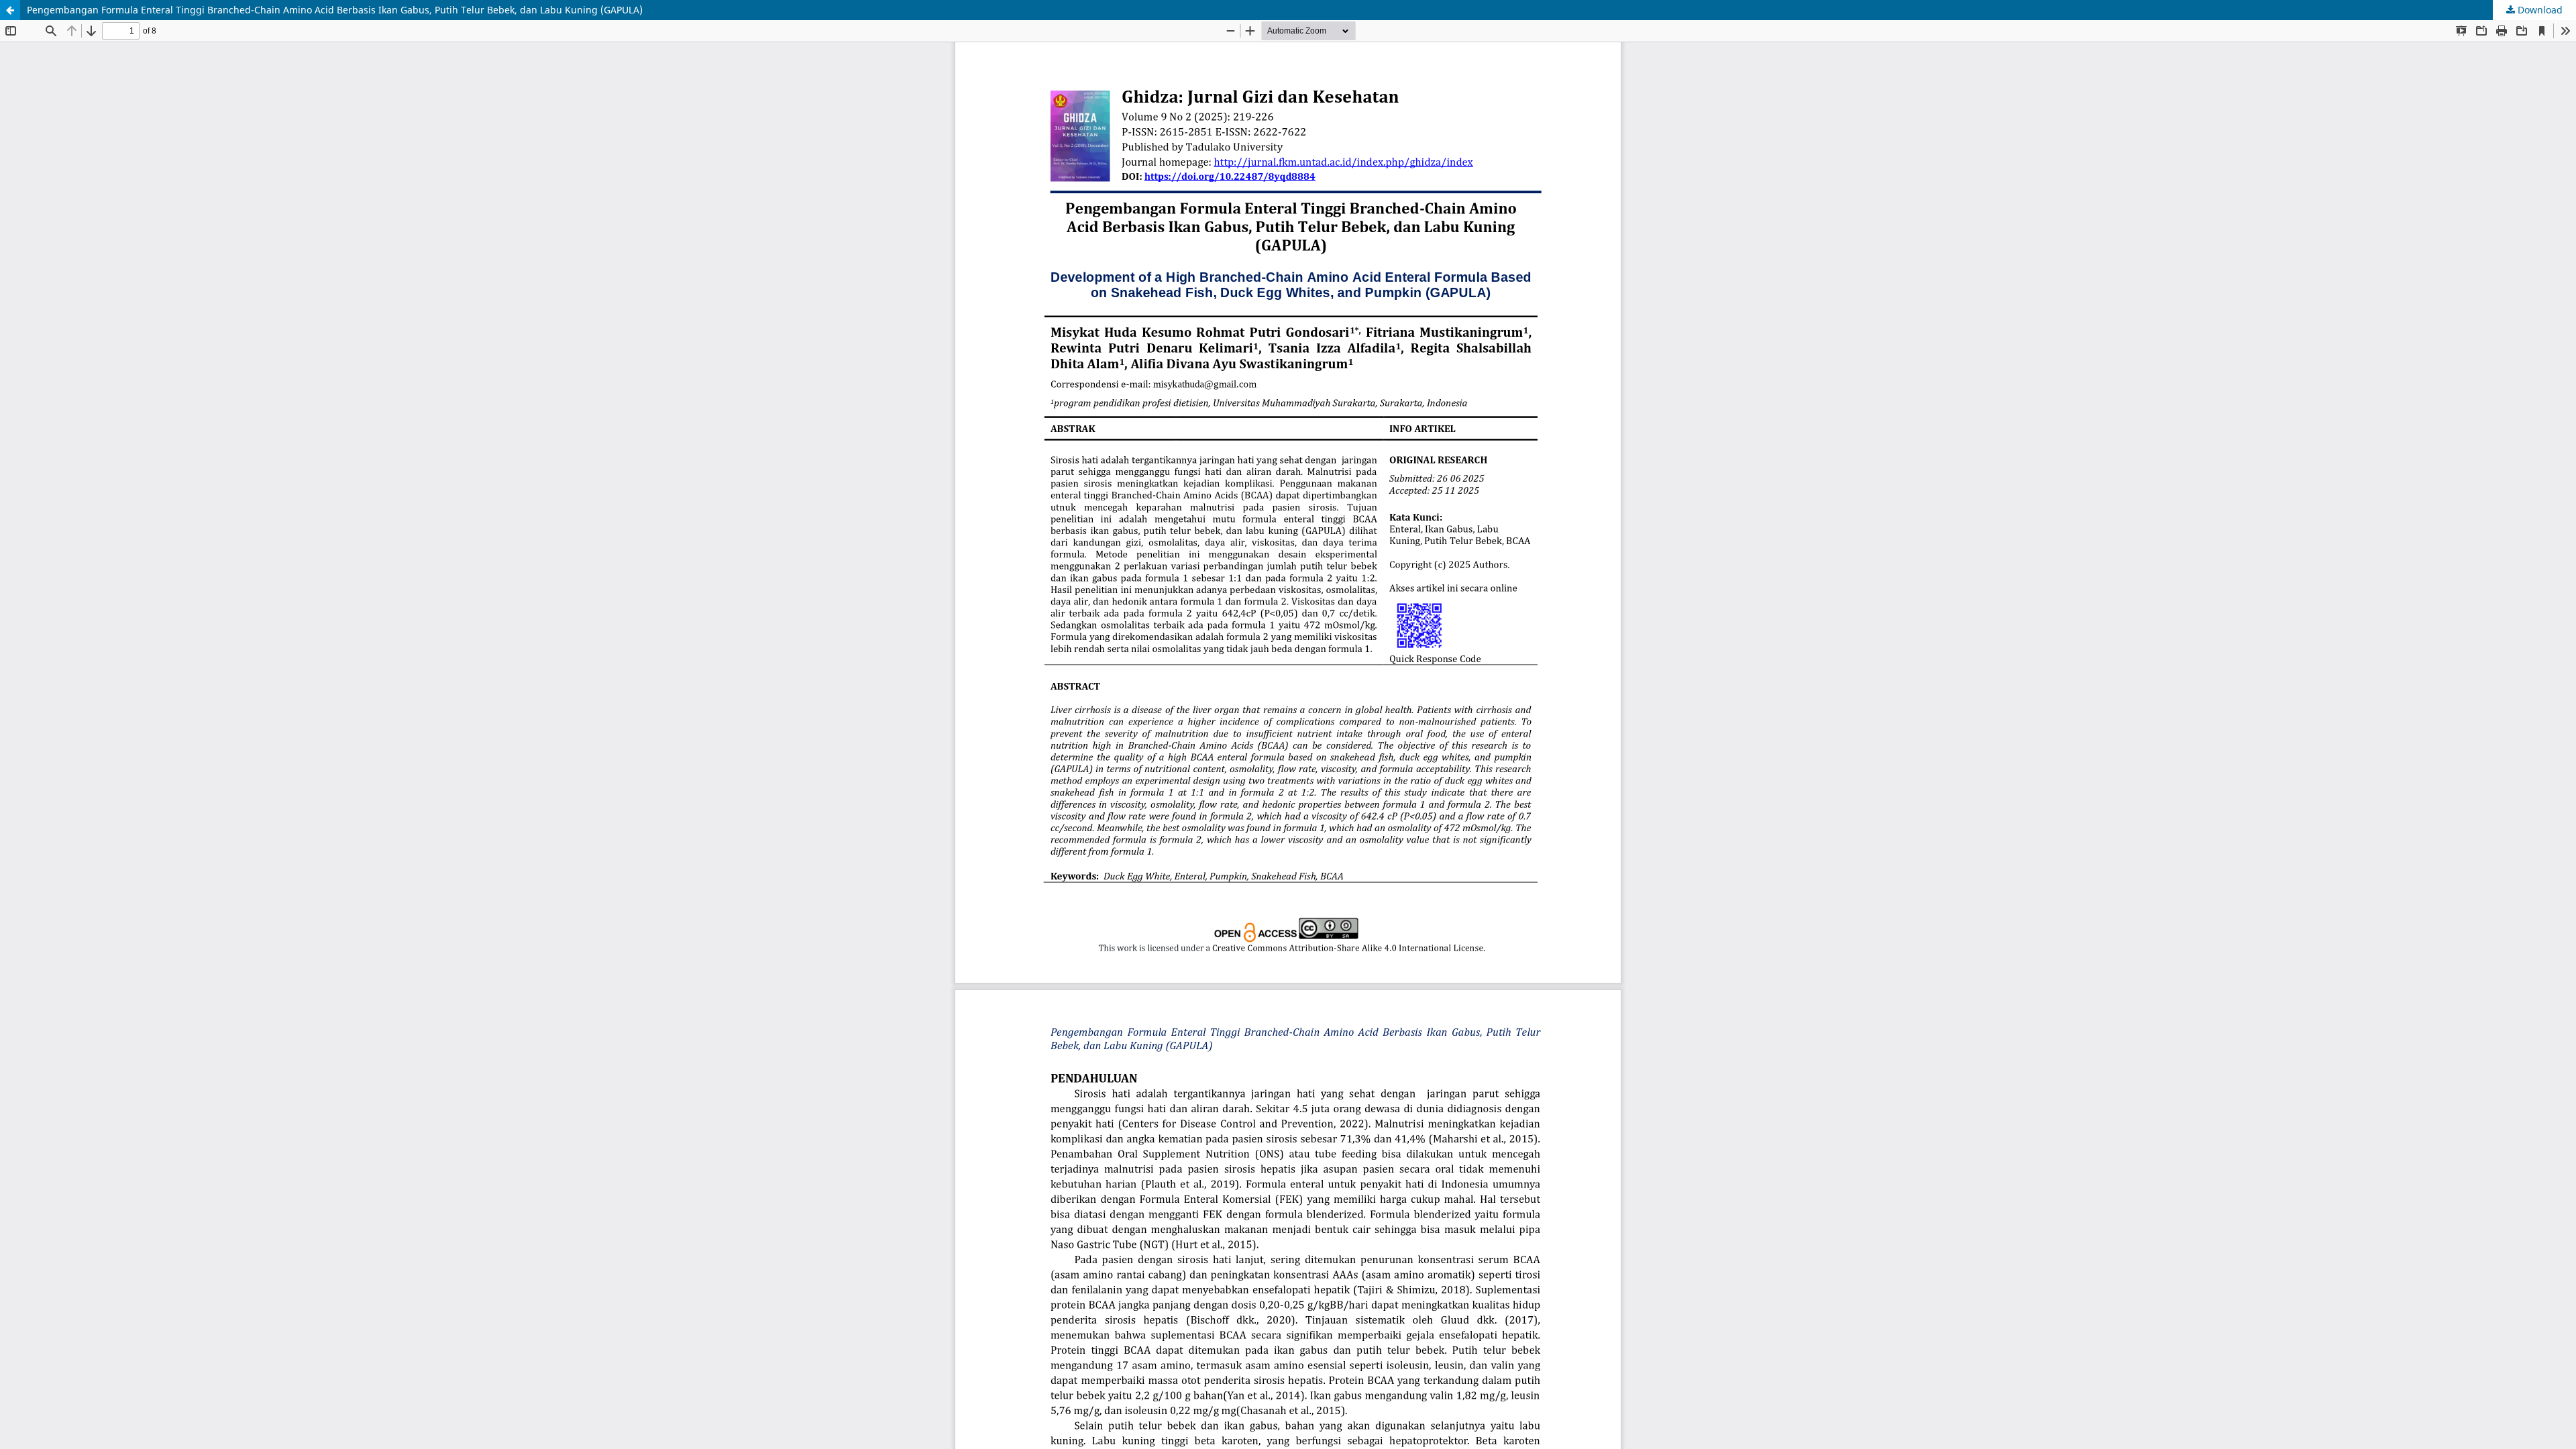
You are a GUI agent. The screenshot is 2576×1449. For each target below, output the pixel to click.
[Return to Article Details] (10, 10)
